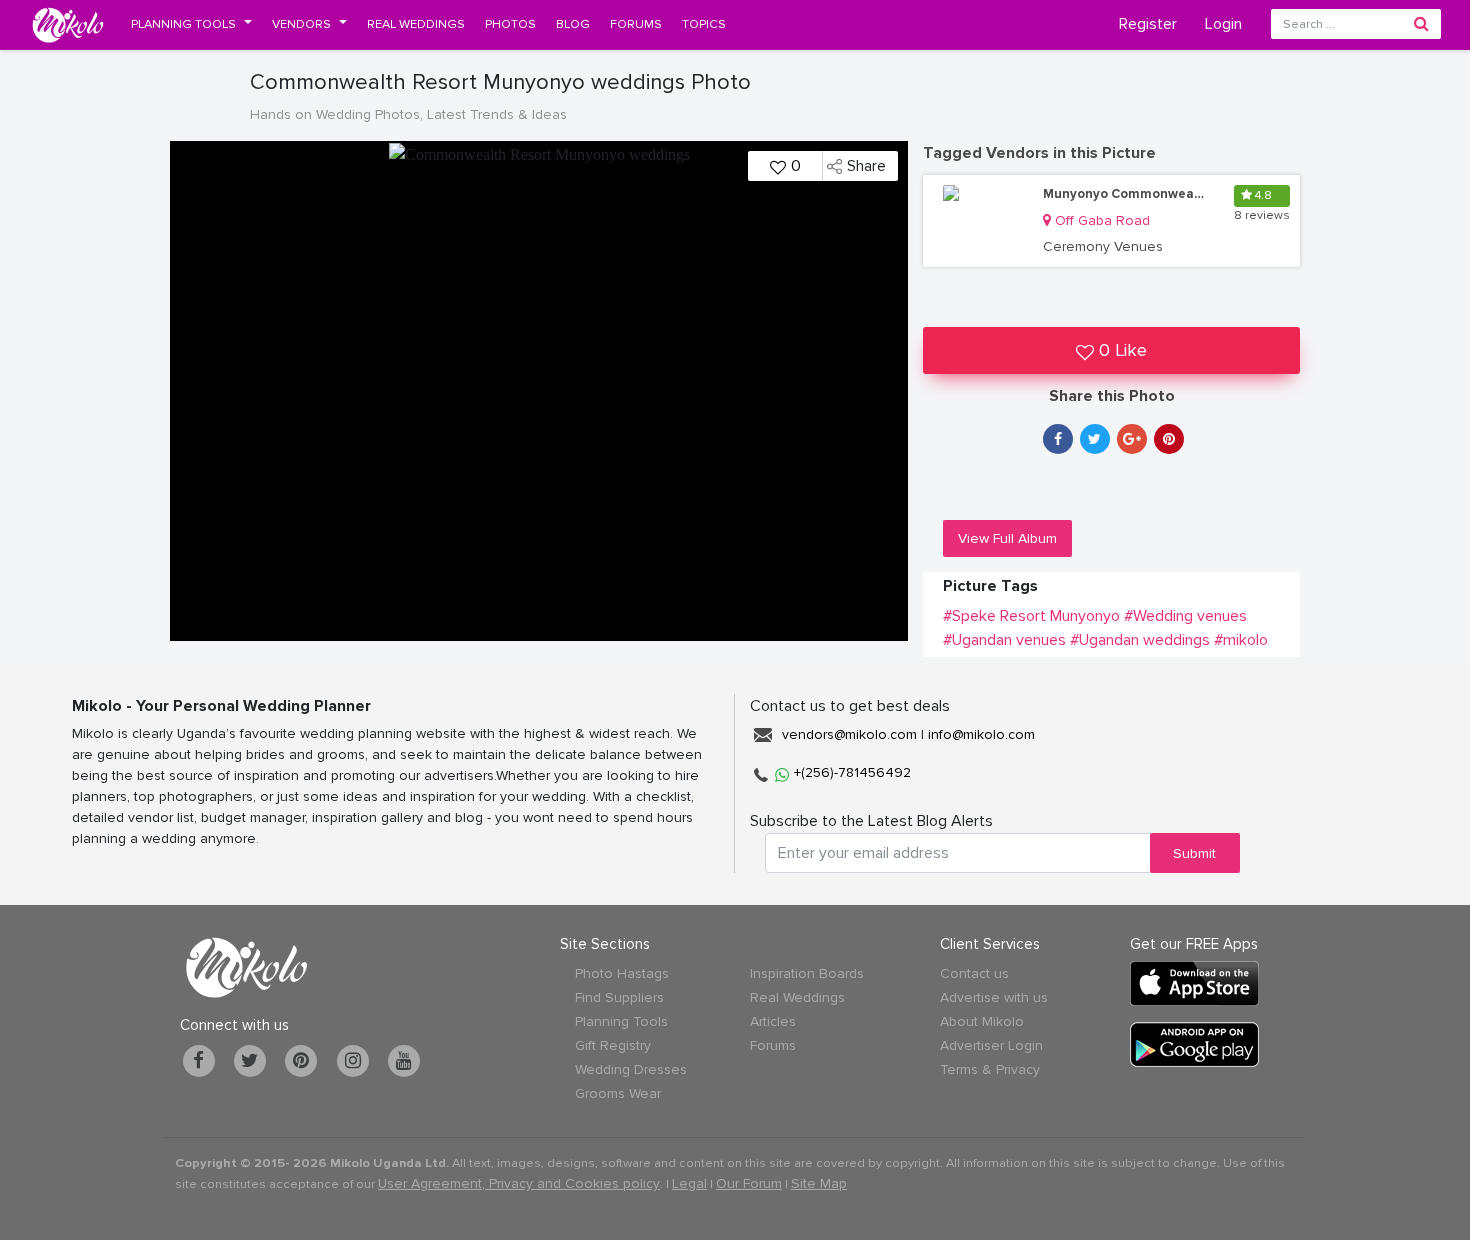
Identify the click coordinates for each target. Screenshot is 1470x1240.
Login (1223, 24)
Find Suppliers (619, 997)
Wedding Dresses (631, 1069)
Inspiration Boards (807, 973)
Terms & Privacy (990, 1069)
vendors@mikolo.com (849, 734)
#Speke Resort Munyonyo (1031, 616)
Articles (773, 1021)
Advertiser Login (991, 1045)
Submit (1194, 853)
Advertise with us (994, 997)
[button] (191, 24)
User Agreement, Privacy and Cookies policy (519, 1183)
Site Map (819, 1183)
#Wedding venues (1185, 616)
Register (1148, 24)
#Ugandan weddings (1140, 640)
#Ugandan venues (1004, 640)
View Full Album (1007, 538)
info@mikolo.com (981, 734)
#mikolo (1241, 640)
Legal (689, 1183)
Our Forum (749, 1183)
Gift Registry (613, 1045)
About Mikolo (982, 1021)
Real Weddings (797, 997)
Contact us (974, 973)
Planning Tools (621, 1021)
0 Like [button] (1123, 350)
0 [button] (796, 166)
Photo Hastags (622, 973)
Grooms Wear (618, 1093)
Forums (773, 1045)
